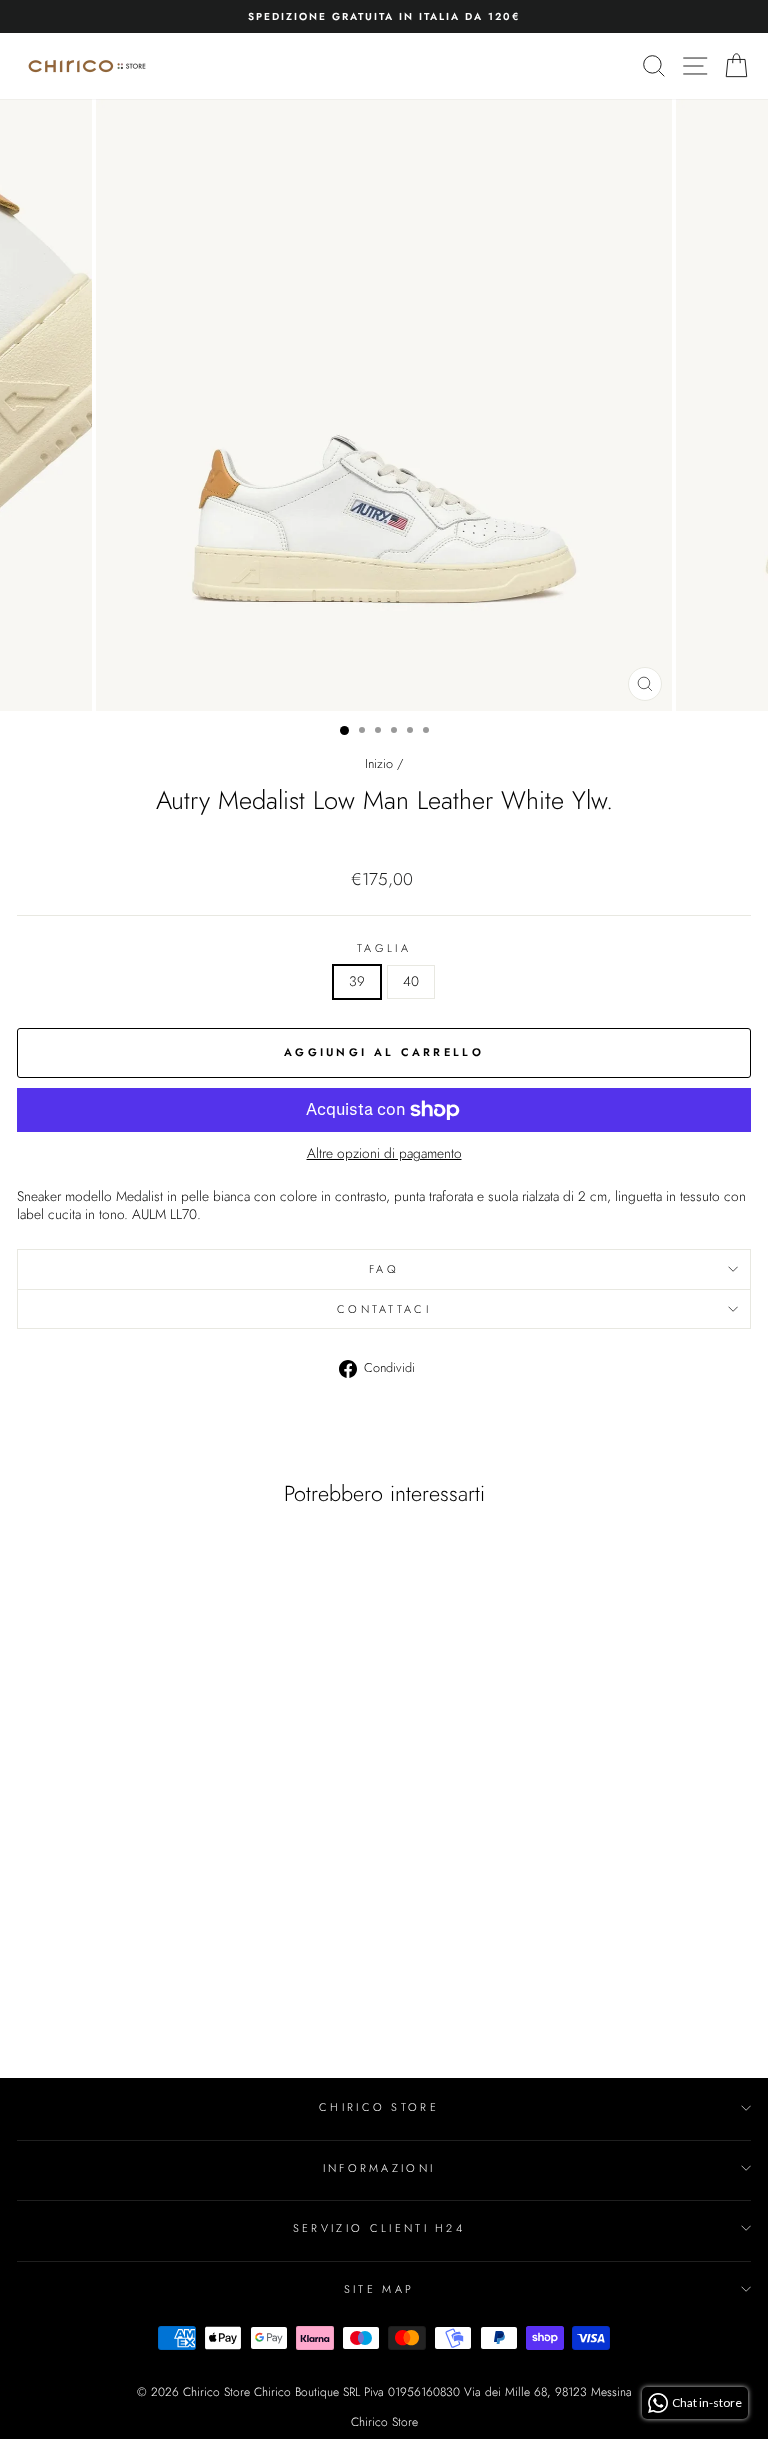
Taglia (384, 948)
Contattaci (384, 1309)
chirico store (379, 2107)
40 (411, 981)
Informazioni (379, 2168)
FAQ (384, 1269)
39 (357, 981)
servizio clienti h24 (379, 2228)
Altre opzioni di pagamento (384, 1154)
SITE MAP (379, 2289)
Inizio (379, 763)
